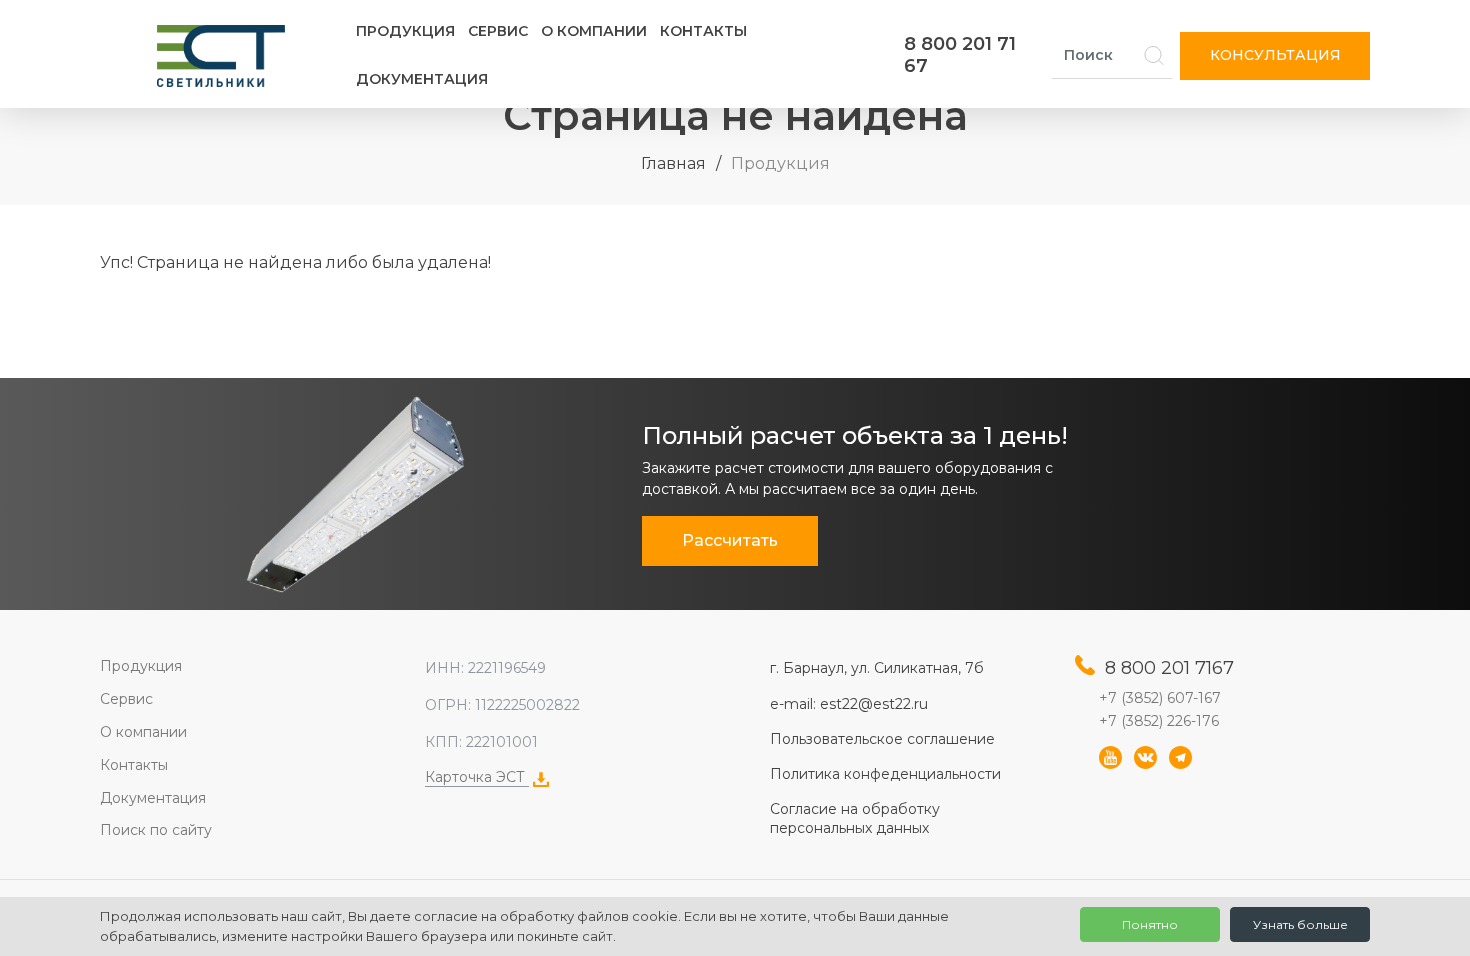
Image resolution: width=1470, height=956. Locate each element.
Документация (422, 79)
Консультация (1275, 55)
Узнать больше (1300, 924)
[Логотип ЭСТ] (225, 56)
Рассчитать (730, 540)
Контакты (703, 31)
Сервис (498, 31)
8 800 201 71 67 (960, 55)
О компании (594, 31)
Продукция (405, 31)
